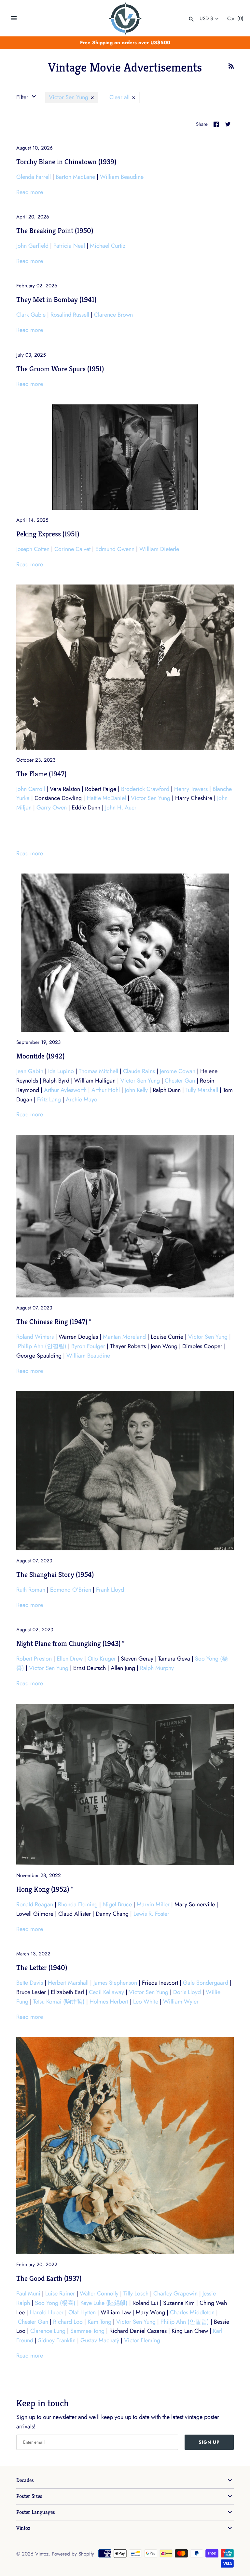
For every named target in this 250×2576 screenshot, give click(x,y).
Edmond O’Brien (71, 1590)
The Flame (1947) (41, 774)
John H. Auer (121, 808)
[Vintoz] (125, 19)
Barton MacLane (75, 177)
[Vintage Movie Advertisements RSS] (231, 68)
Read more (30, 192)
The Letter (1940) (42, 1967)
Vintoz (23, 2528)
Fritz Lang (49, 1099)
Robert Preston (34, 1659)
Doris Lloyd (187, 1992)
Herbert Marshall (68, 1983)
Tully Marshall (202, 1090)
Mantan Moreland (124, 1337)
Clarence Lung (48, 2331)
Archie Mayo (82, 1099)
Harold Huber (47, 2312)
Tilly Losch (136, 2293)
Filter (23, 97)
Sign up (209, 2442)
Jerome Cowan (178, 1071)
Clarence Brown (113, 315)
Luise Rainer (60, 2293)
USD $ (206, 19)
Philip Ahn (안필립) (42, 1346)
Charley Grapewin (175, 2293)
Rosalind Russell (70, 315)
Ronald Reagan (35, 1904)
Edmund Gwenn (115, 549)
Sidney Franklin (57, 2340)
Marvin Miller (153, 1904)
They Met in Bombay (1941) (56, 299)
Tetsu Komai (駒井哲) (59, 2002)
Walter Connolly (99, 2293)
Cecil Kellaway (106, 1992)
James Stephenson (115, 1983)
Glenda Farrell (34, 177)
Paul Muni (28, 2293)
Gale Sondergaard (206, 1983)
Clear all (120, 97)
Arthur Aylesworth (65, 1090)
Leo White (146, 2002)
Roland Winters (35, 1337)
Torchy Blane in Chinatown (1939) (66, 162)
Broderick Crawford (145, 789)
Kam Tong (99, 2322)
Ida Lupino (61, 1071)
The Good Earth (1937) (49, 2278)
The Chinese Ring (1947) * (54, 1321)
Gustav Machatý (100, 2340)
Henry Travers (191, 789)
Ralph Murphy (157, 1668)
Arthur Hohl (106, 1090)
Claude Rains (139, 1071)
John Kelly (136, 1090)
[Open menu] (14, 18)
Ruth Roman (31, 1590)
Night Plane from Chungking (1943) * (70, 1643)
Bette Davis (30, 1983)
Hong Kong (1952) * (45, 1889)
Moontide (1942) (40, 1056)
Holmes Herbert (109, 2002)
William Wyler (181, 2002)
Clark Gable (31, 315)
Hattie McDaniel (106, 798)
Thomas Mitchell (98, 1071)
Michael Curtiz (108, 246)
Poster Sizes (29, 2496)
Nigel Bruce (117, 1904)
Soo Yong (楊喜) (55, 2303)
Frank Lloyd (110, 1590)
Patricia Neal (69, 246)
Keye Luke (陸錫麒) (104, 2303)
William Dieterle (159, 549)
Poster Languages (36, 2512)
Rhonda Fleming (78, 1904)
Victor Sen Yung (69, 97)
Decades (25, 2480)
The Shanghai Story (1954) (55, 1574)
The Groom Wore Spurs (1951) (60, 369)
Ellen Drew (70, 1659)
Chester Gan (180, 1081)
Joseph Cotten (33, 549)
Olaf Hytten (82, 2312)
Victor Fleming (142, 2340)
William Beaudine (122, 177)
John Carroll (31, 789)
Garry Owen (52, 808)
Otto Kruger (102, 1659)
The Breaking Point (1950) (55, 230)
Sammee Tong (87, 2331)
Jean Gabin (30, 1071)
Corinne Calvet (72, 549)
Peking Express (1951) (48, 534)
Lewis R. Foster (151, 1914)
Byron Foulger (88, 1346)
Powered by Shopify (73, 2554)
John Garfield (32, 246)
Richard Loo (68, 2322)
